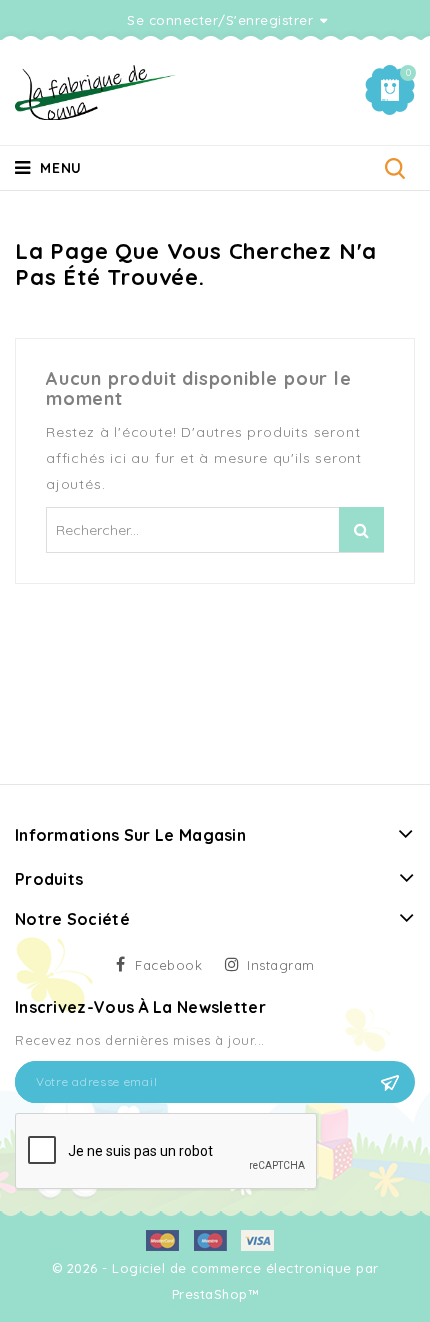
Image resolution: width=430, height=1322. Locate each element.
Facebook (168, 965)
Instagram (281, 965)
